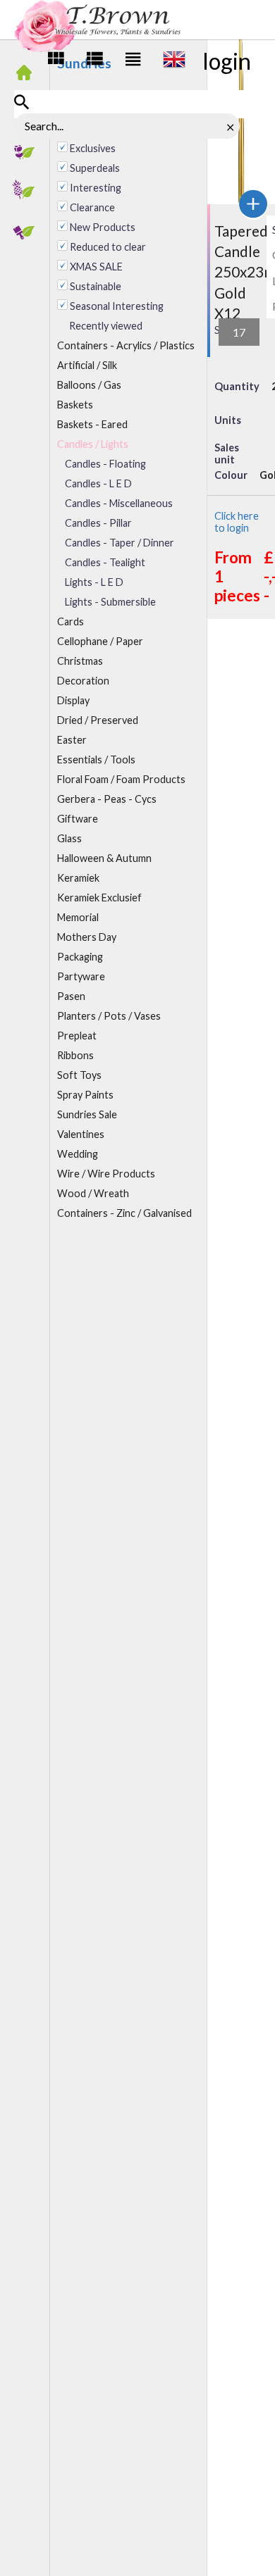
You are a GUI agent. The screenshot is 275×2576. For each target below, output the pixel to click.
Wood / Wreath (93, 1193)
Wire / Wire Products (106, 1174)
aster (72, 740)
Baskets (75, 405)
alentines (81, 1134)
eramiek (78, 878)
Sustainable (96, 286)
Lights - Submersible (110, 602)
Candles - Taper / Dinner (120, 543)
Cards (71, 621)
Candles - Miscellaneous (119, 503)
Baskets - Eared (92, 424)
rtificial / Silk (87, 365)
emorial (78, 917)
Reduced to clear (108, 247)
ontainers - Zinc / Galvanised (124, 1213)
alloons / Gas (89, 385)
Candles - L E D (98, 483)
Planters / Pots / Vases (109, 1016)
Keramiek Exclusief (99, 898)
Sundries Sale (87, 1114)
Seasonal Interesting (117, 306)
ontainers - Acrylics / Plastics (126, 345)
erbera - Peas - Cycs (107, 799)
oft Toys (79, 1075)
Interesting (96, 188)
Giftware (78, 819)
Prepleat (77, 1036)
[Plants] (28, 192)
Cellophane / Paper (100, 641)
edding (78, 1154)
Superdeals (95, 168)
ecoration (83, 681)
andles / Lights (93, 444)
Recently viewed (106, 326)
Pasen (71, 996)
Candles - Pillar (98, 523)
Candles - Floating (105, 464)
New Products (103, 227)
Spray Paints (85, 1095)
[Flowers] (28, 153)
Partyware (81, 976)
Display (73, 700)
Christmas (80, 661)
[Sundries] (28, 232)
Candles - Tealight (105, 562)
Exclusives (93, 148)
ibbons (75, 1055)
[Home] (28, 74)
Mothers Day (87, 937)
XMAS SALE (96, 267)
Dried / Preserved (98, 720)
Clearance (92, 207)
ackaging (80, 957)
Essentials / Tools (96, 759)
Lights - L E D (94, 582)
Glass (69, 838)
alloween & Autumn (104, 858)
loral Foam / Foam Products (121, 779)
